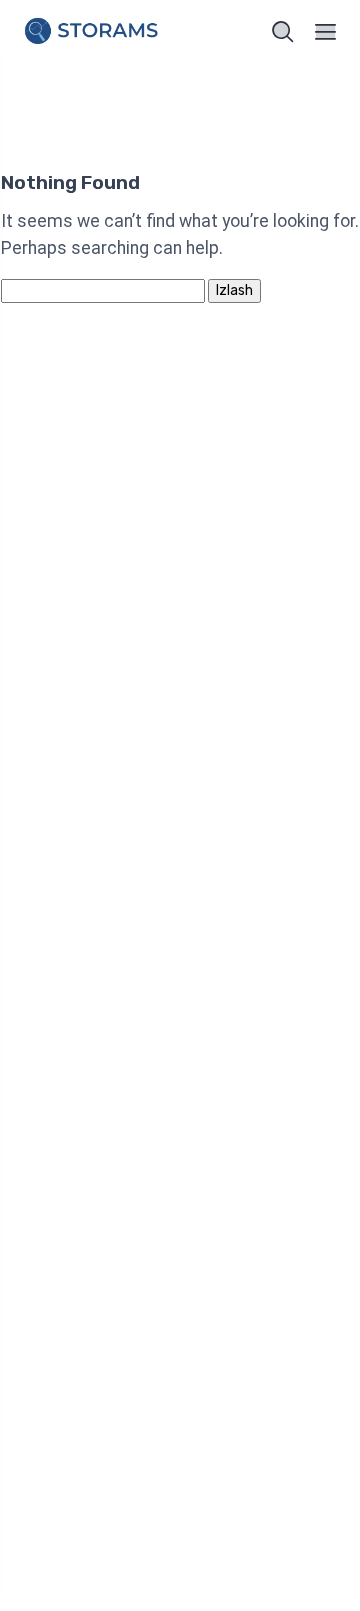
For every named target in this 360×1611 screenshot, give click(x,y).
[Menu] (326, 32)
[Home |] (94, 32)
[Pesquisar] (283, 32)
